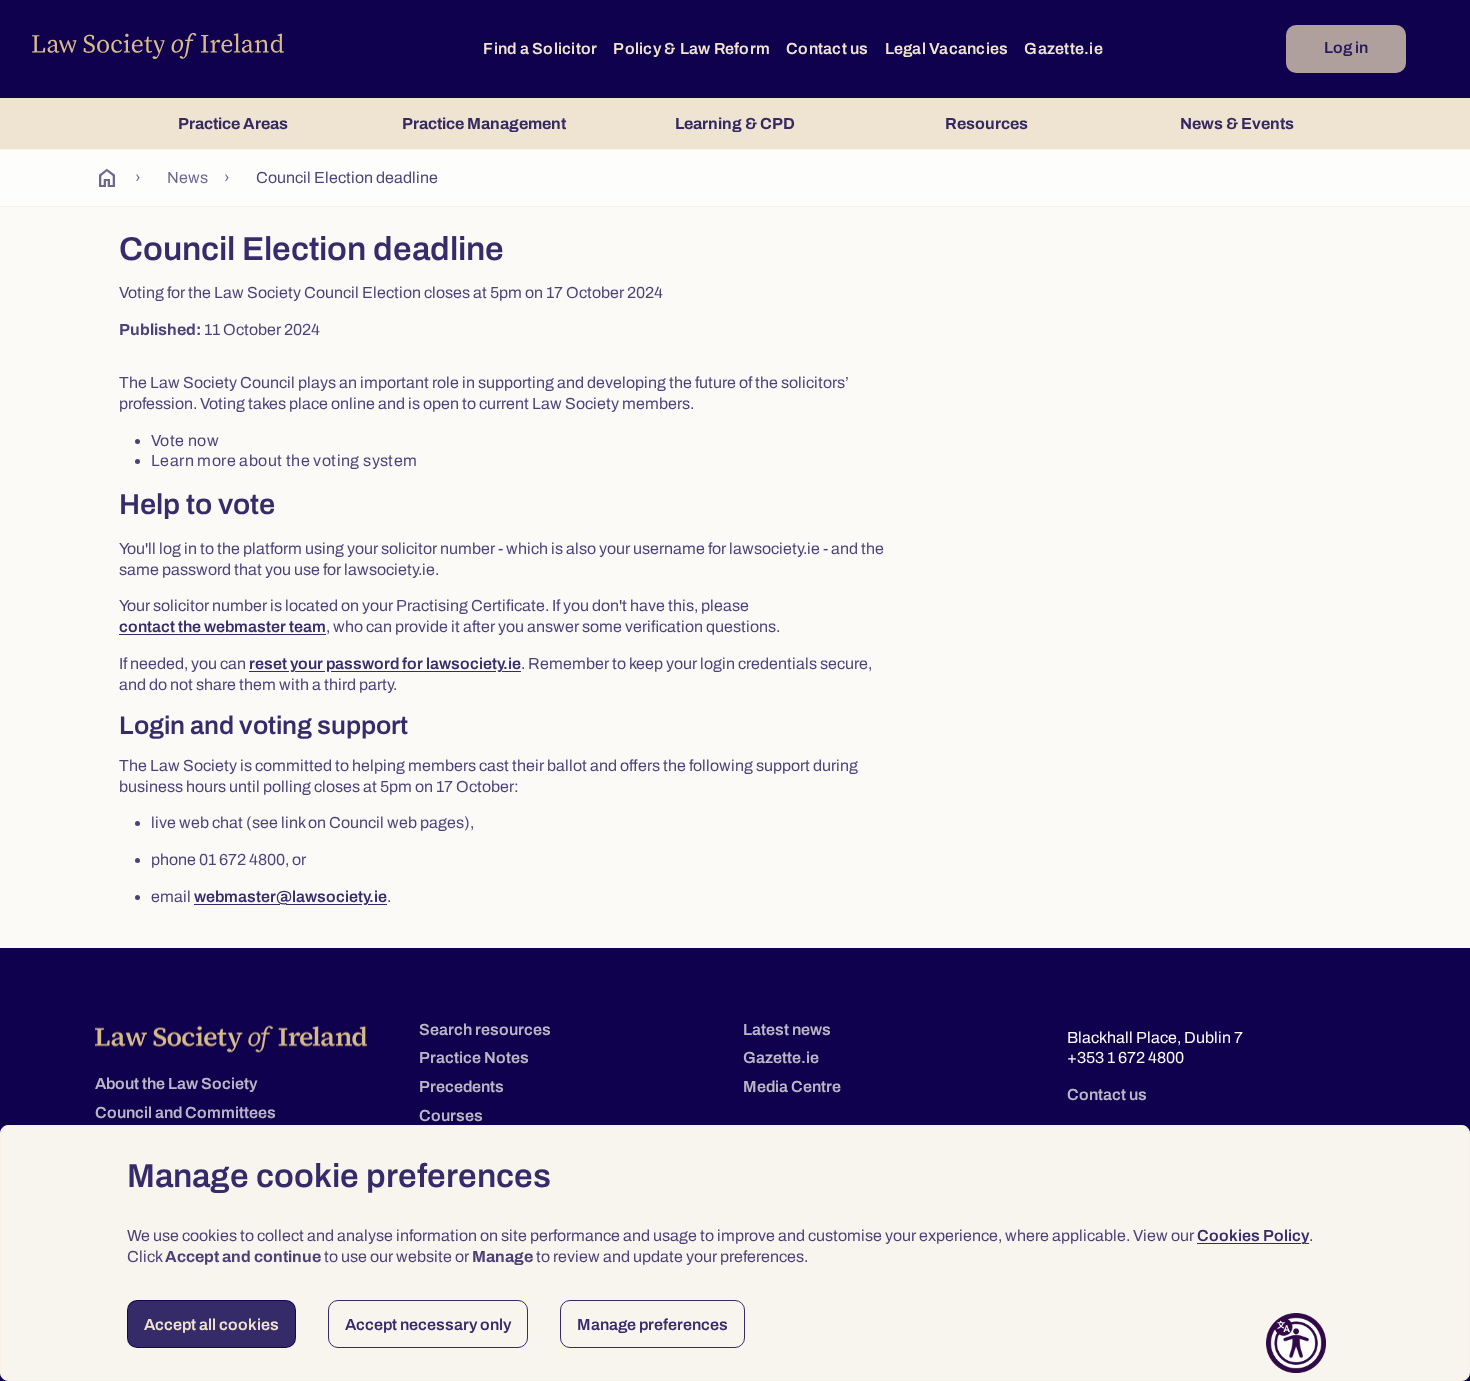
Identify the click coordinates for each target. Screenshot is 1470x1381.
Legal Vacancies (947, 48)
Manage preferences (652, 1324)
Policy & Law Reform (691, 48)
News (187, 177)
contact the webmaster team (222, 626)
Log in (1346, 47)
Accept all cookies (211, 1324)
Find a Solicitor (540, 48)
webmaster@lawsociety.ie (290, 896)
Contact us (827, 48)
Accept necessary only (428, 1324)
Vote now (185, 440)
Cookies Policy (1253, 1235)
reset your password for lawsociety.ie (385, 663)
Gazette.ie (1063, 48)
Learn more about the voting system (284, 460)
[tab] (232, 123)
